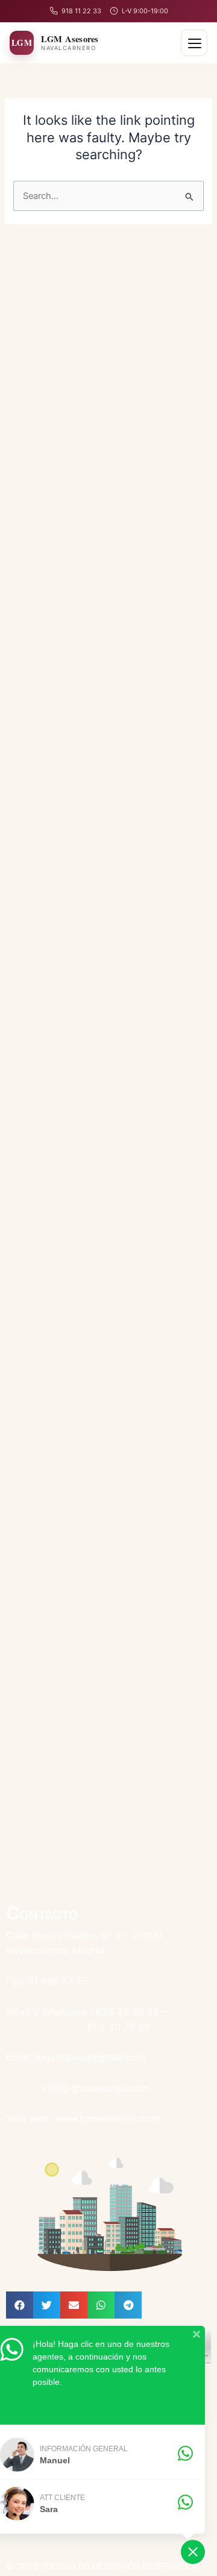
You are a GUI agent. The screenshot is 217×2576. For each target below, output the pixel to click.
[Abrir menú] (194, 43)
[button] (20, 2305)
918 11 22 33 (81, 11)
